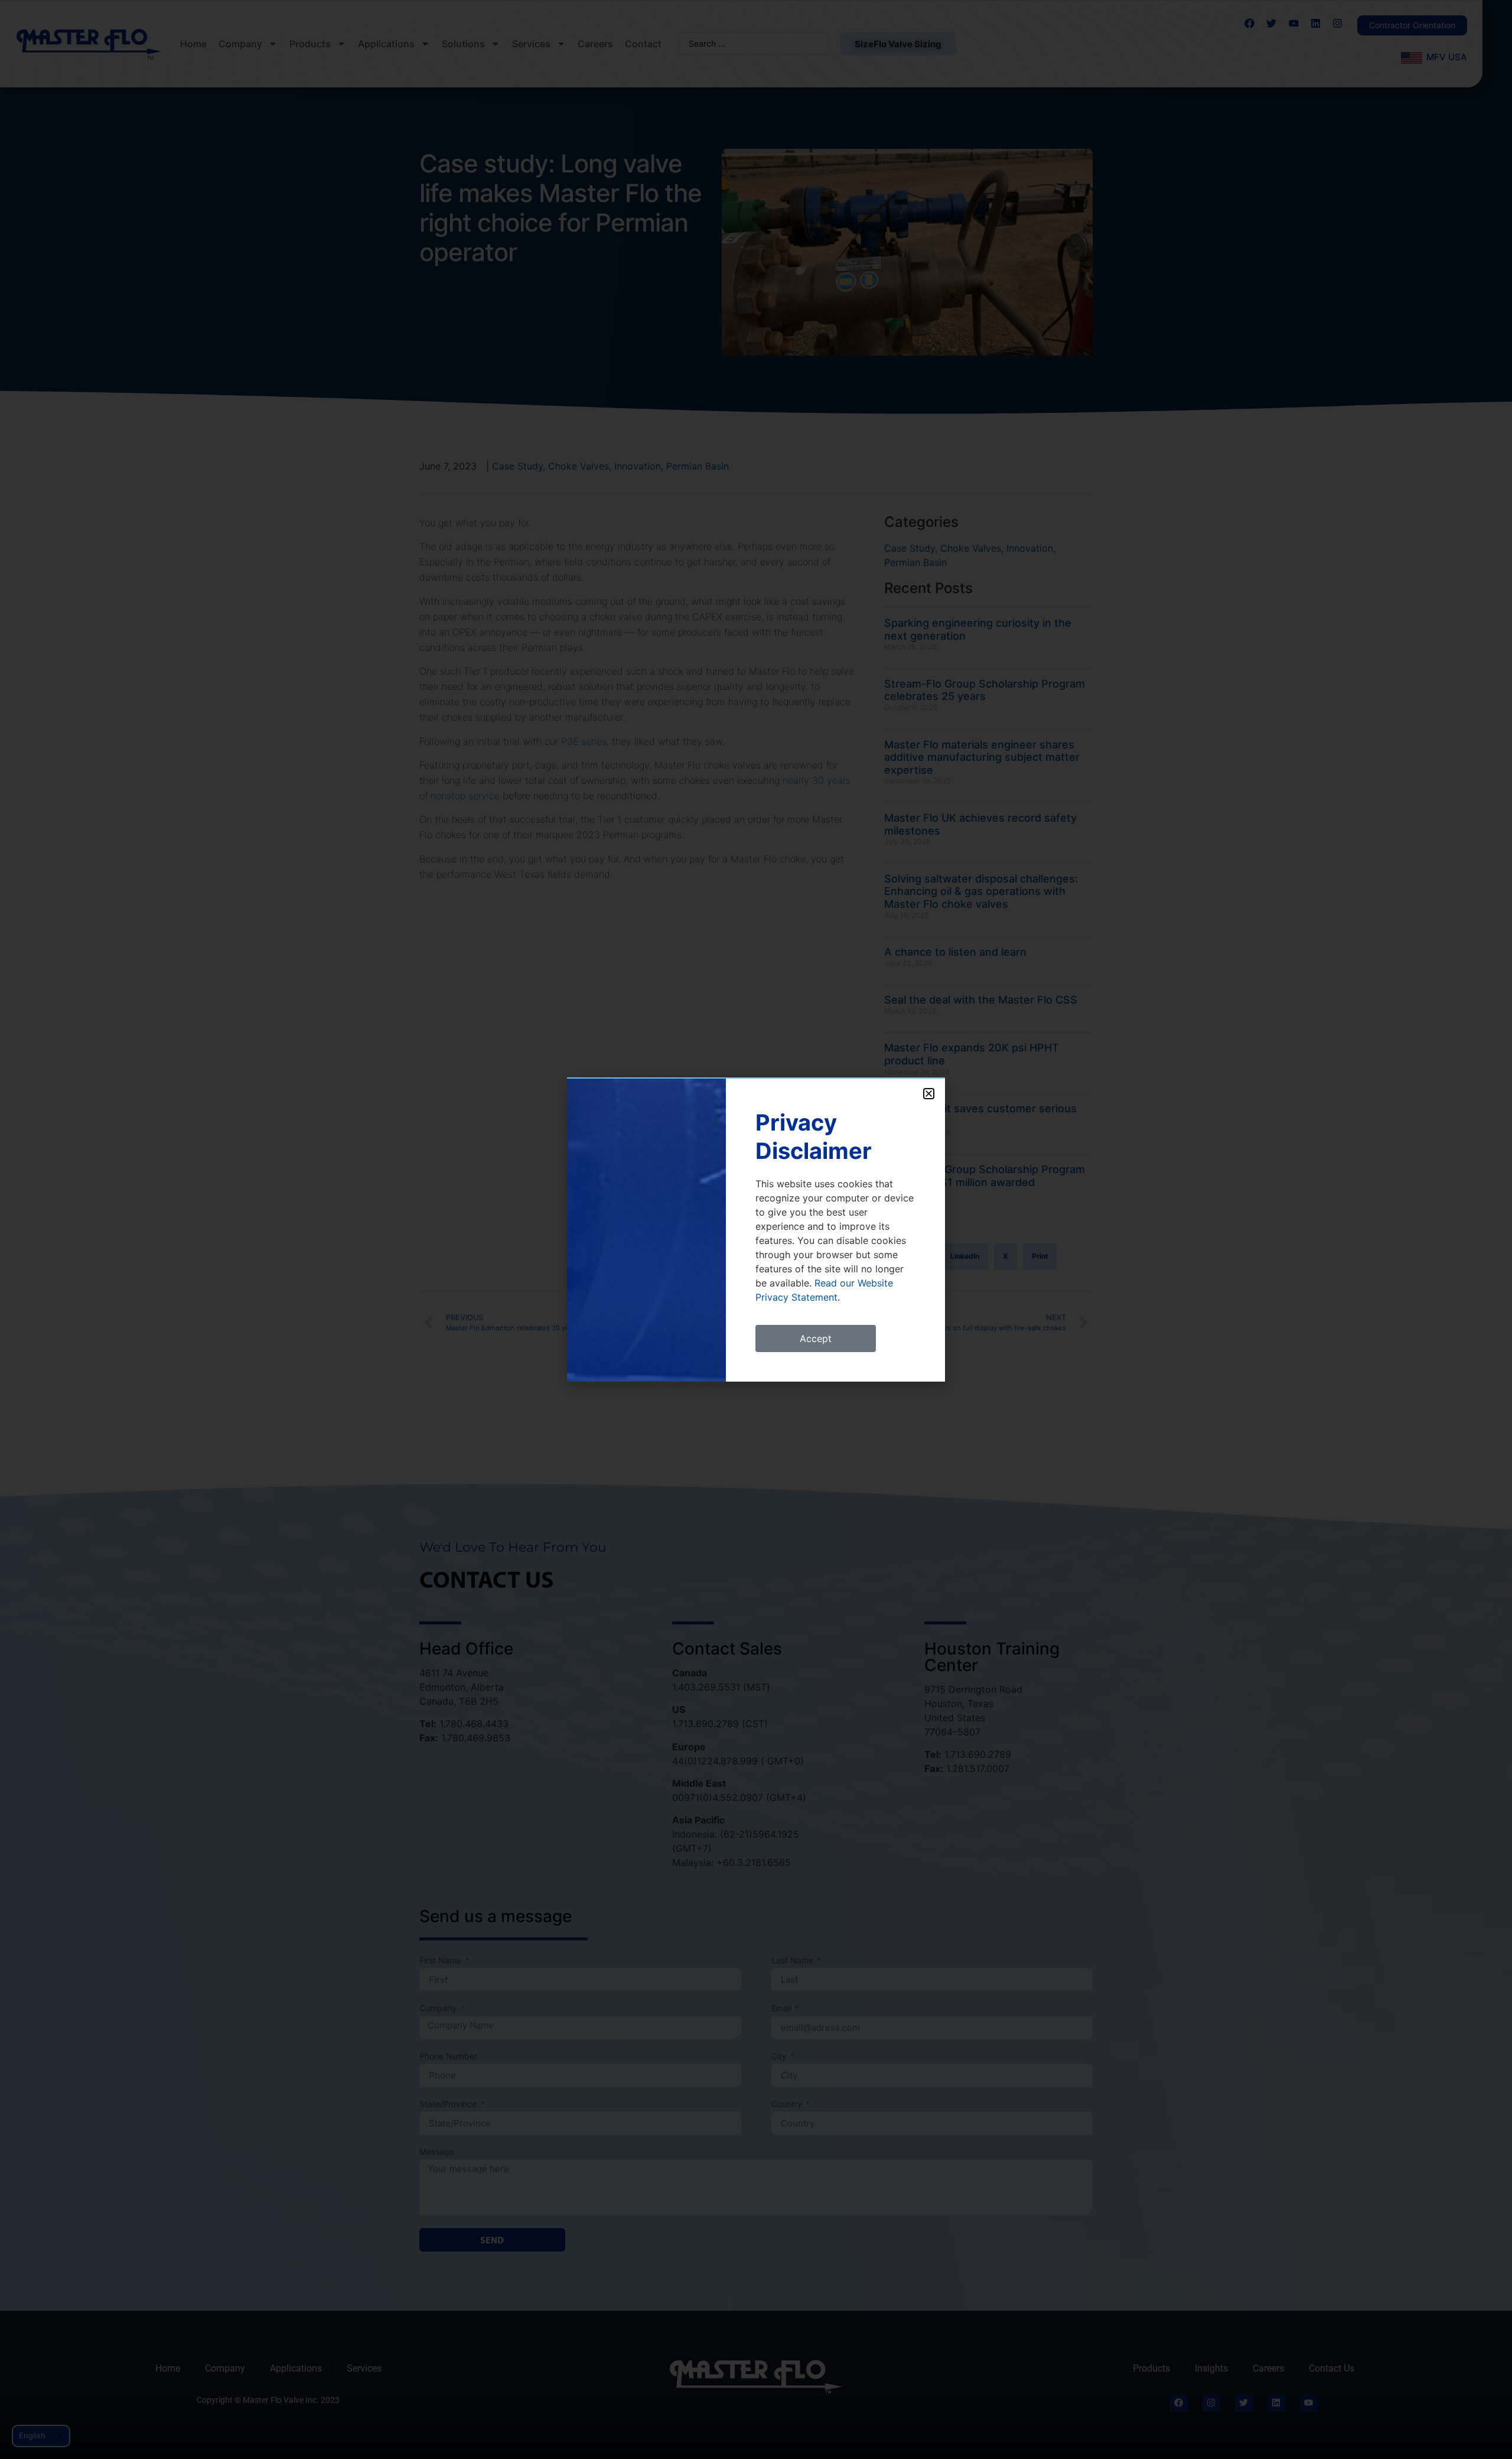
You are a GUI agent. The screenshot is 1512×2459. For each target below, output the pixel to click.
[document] (756, 1229)
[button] (929, 1094)
